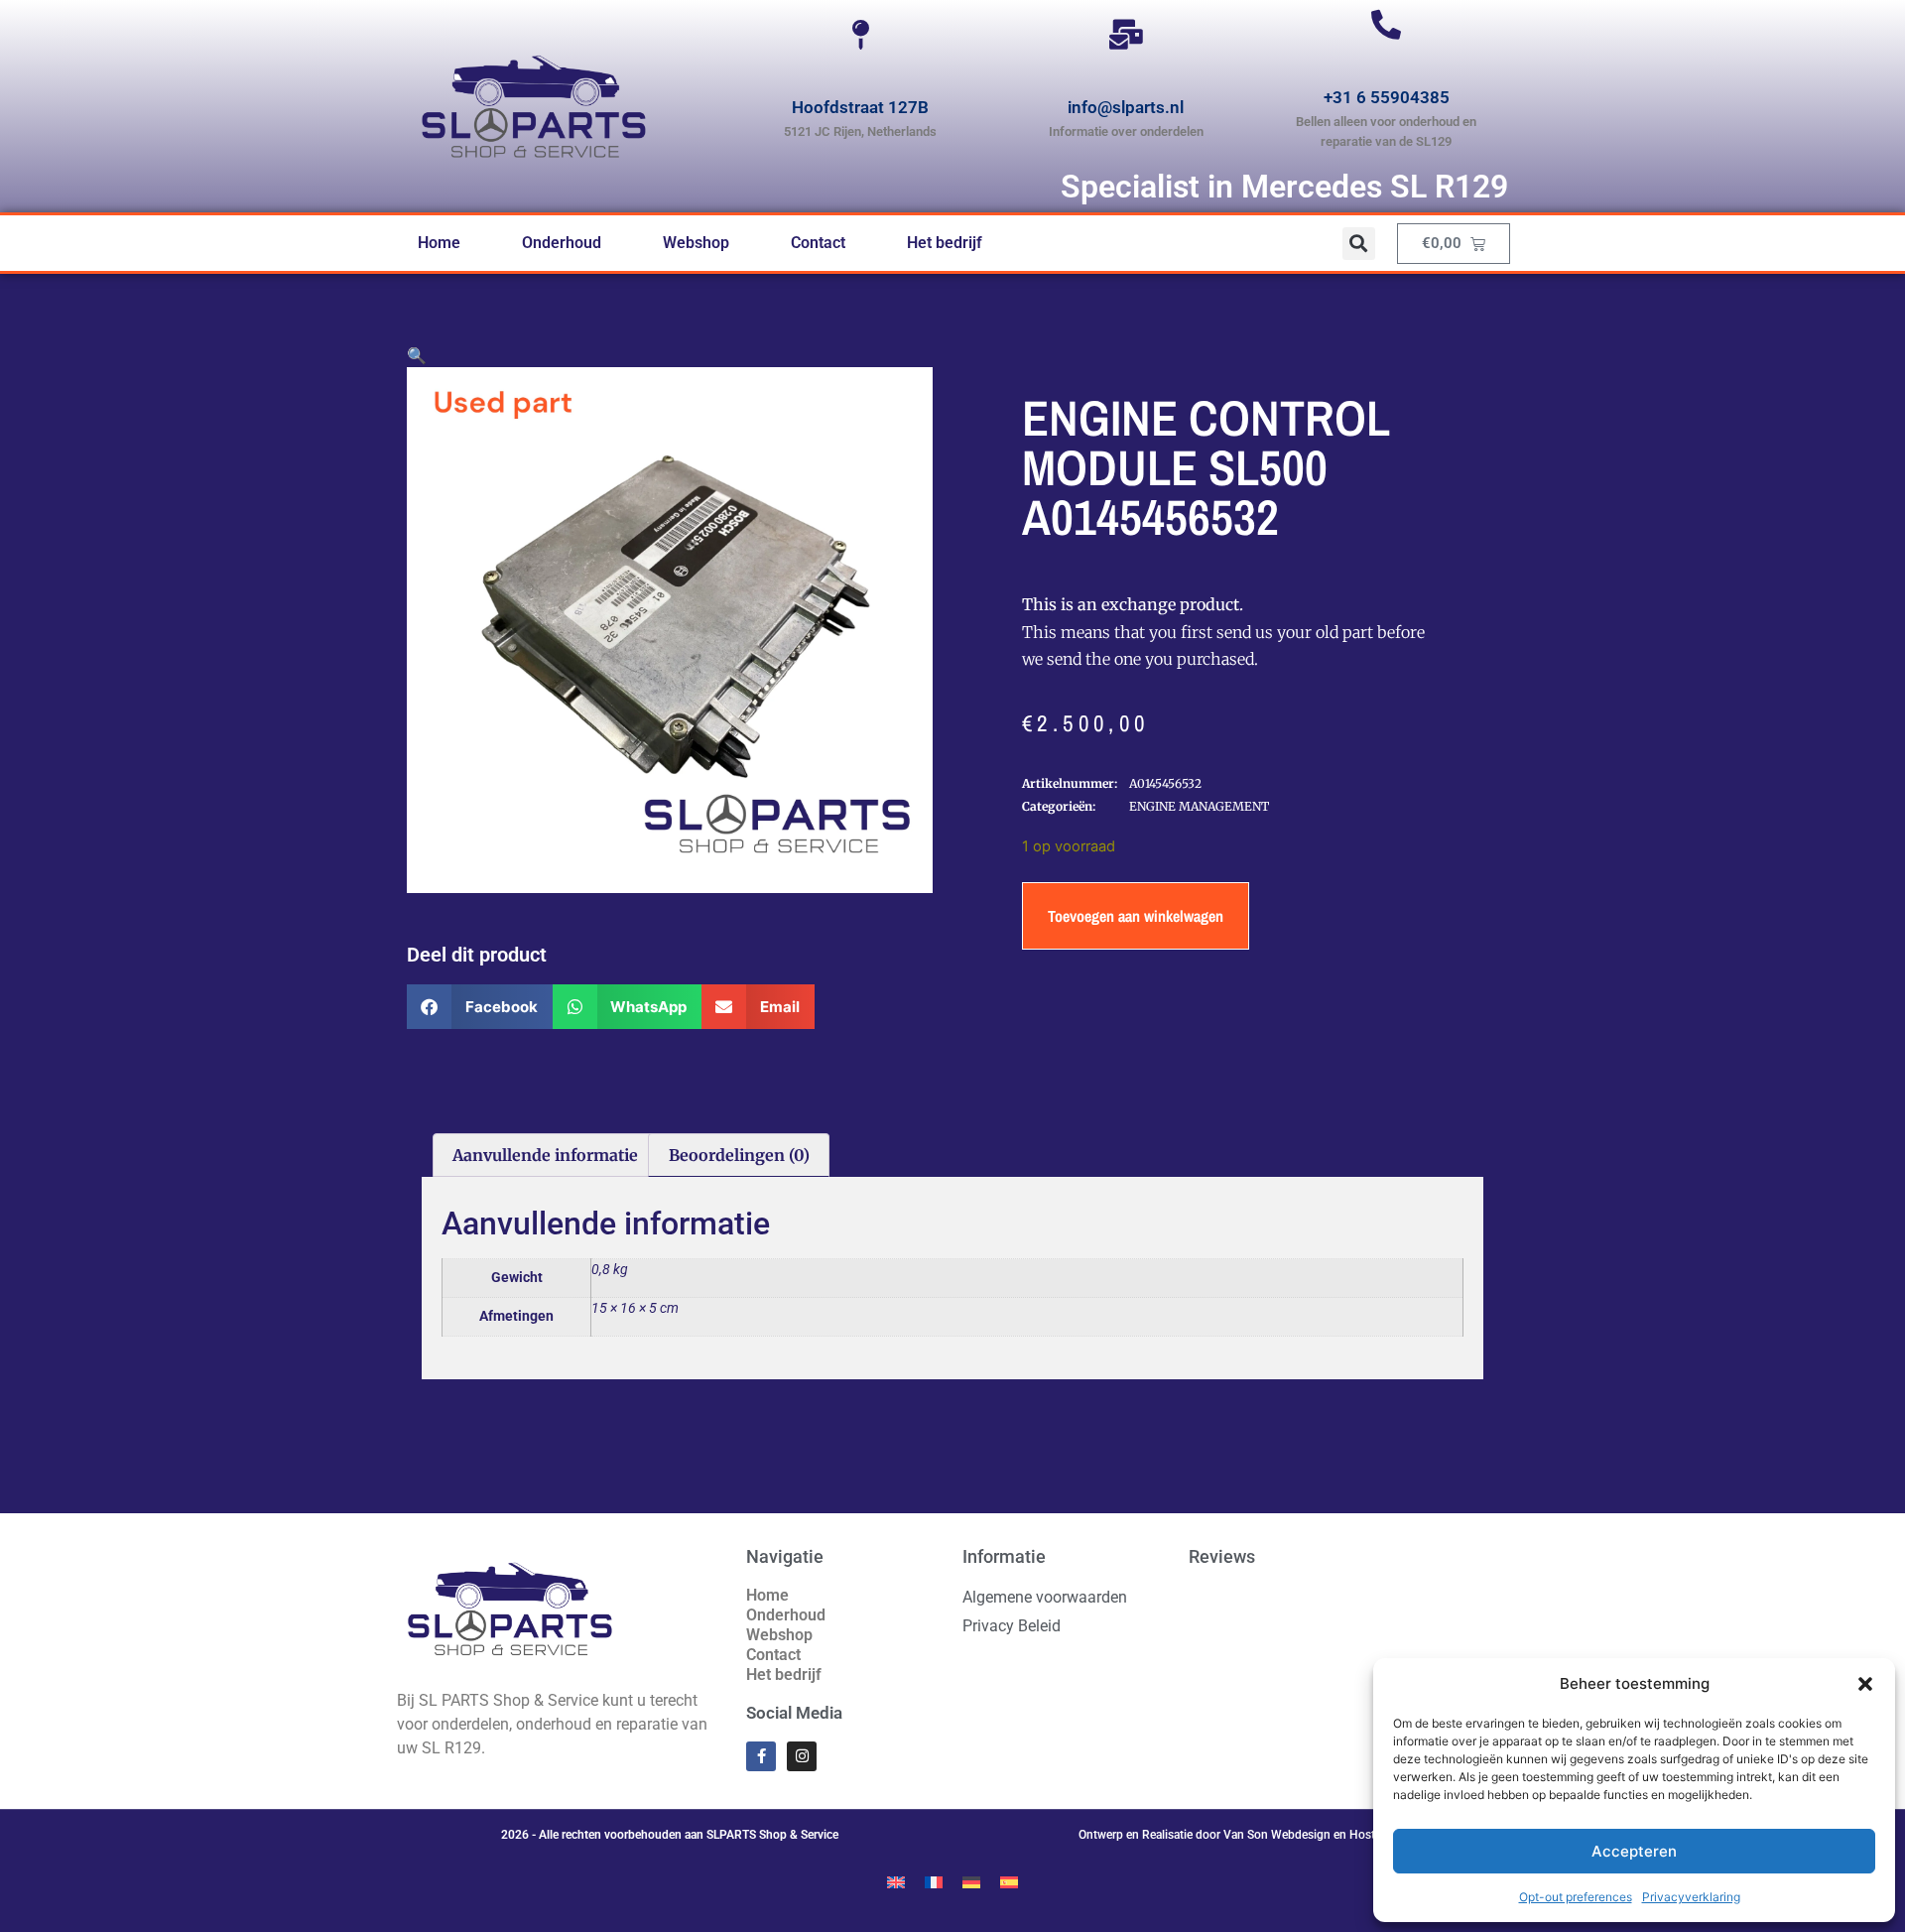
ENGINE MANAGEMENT (1199, 806)
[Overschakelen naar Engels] (896, 1881)
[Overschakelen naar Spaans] (1009, 1881)
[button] (1865, 1684)
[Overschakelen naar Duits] (971, 1881)
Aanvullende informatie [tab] (545, 1155)
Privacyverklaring (1691, 1897)
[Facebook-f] (761, 1756)
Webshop (696, 243)
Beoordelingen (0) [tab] (739, 1155)
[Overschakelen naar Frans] (934, 1881)
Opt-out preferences (1576, 1897)
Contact (818, 243)
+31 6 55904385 (1387, 97)
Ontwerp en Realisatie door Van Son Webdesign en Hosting (1235, 1835)
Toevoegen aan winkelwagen (1136, 916)
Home (439, 243)
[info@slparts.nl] (1126, 35)
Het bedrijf (945, 243)
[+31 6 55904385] (1386, 25)
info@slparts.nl (1126, 107)
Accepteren (1634, 1851)
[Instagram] (802, 1756)
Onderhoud (562, 243)
